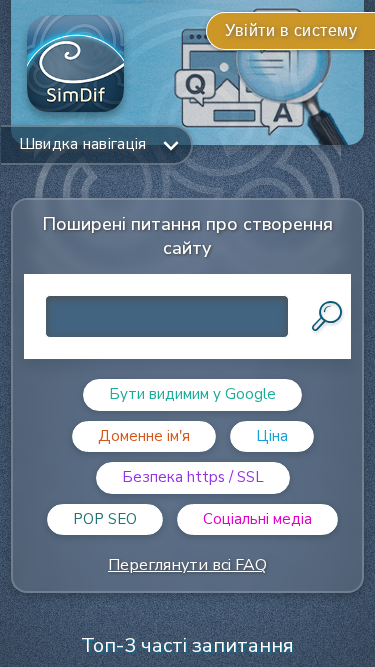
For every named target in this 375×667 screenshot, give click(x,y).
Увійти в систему (291, 30)
